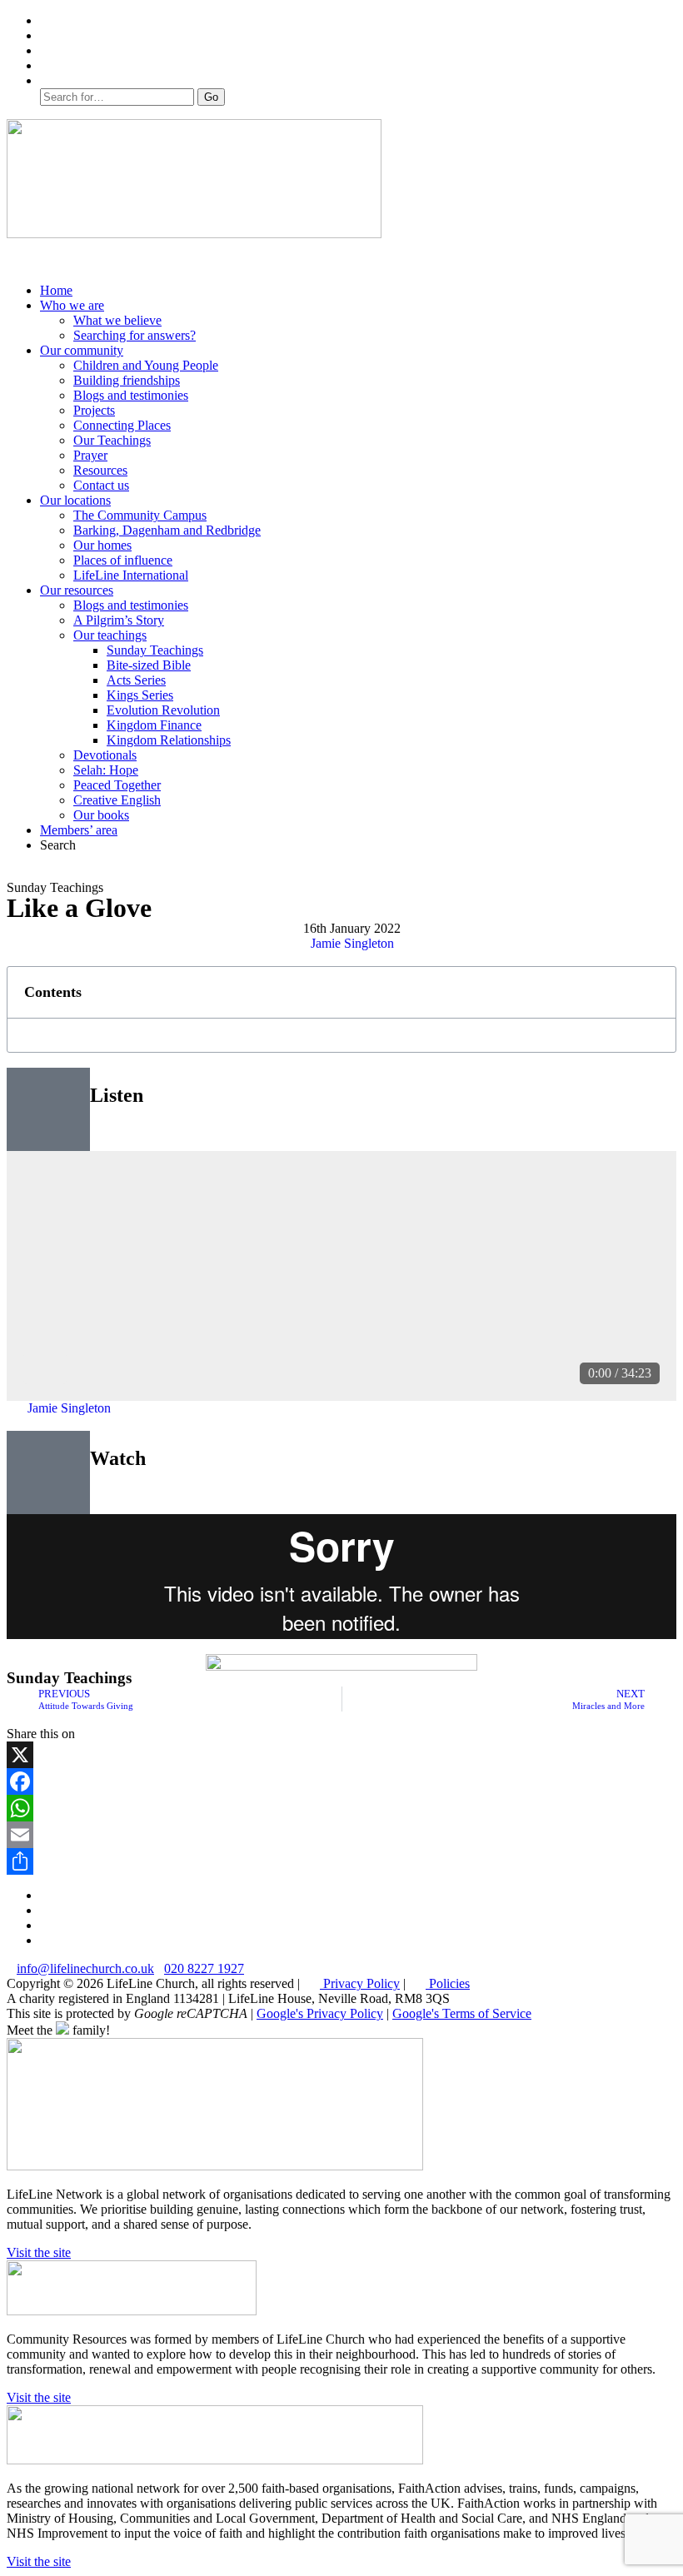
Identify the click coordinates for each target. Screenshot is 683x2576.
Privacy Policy (360, 1983)
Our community (82, 350)
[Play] (45, 1368)
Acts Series (136, 680)
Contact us (101, 485)
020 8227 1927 (204, 1968)
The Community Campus (140, 515)
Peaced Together (117, 785)
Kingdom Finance (154, 725)
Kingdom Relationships (169, 740)
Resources (100, 470)
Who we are (72, 305)
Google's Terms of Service (462, 2013)
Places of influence (123, 560)
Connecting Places (122, 425)
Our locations (75, 500)
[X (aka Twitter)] (48, 20)
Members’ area (79, 830)
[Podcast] (48, 65)
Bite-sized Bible (149, 665)
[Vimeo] (48, 50)
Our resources (77, 590)
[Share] (341, 1861)
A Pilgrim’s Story (119, 620)
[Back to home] (194, 234)
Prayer (90, 455)
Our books (101, 815)
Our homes (102, 545)
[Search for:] (119, 96)
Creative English (117, 800)
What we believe (117, 320)
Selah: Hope (106, 770)
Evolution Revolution (163, 710)
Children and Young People (146, 365)
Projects (94, 410)
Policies (448, 1983)
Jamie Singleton (352, 943)
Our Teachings (112, 440)
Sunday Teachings (155, 650)
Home (56, 290)
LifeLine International (131, 575)
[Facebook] (48, 35)
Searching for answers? (135, 335)
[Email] (341, 1835)
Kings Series (140, 695)
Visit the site (39, 2252)
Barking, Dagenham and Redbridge (167, 530)
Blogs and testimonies (131, 395)
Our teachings (110, 635)
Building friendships (127, 380)
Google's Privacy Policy (320, 2013)
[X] (341, 1755)
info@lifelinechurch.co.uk (85, 1968)
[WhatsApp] (341, 1808)
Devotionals (105, 755)
